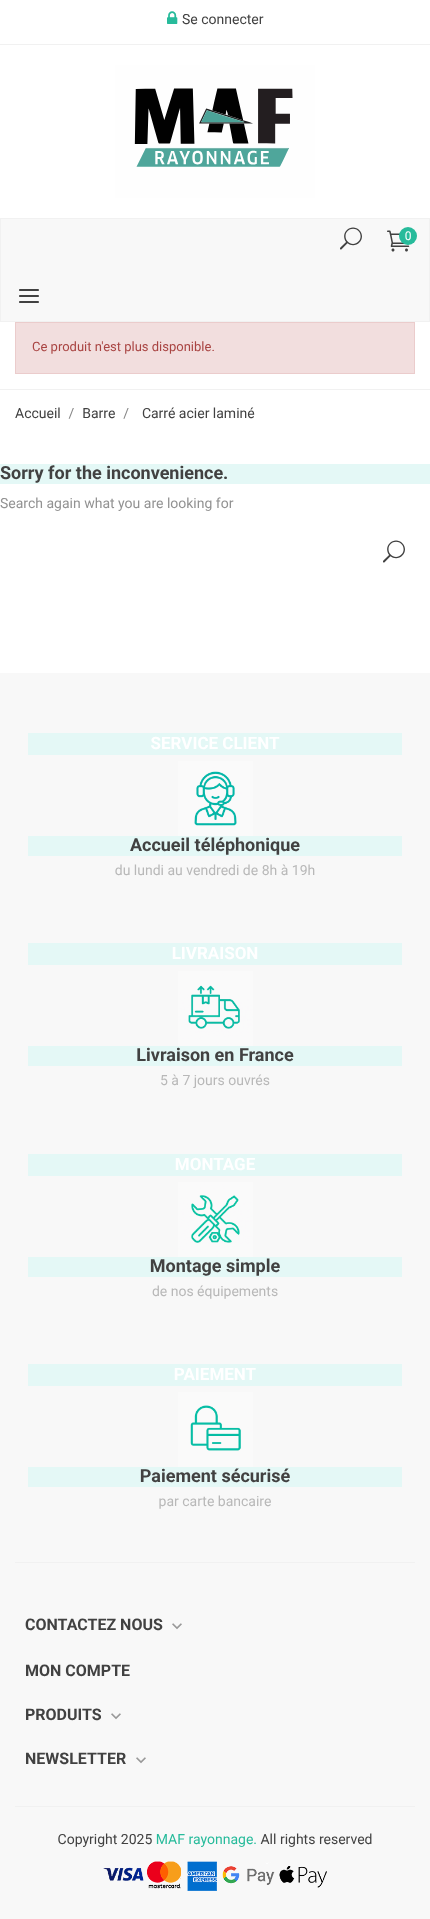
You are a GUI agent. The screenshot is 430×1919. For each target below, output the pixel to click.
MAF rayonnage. (206, 1840)
